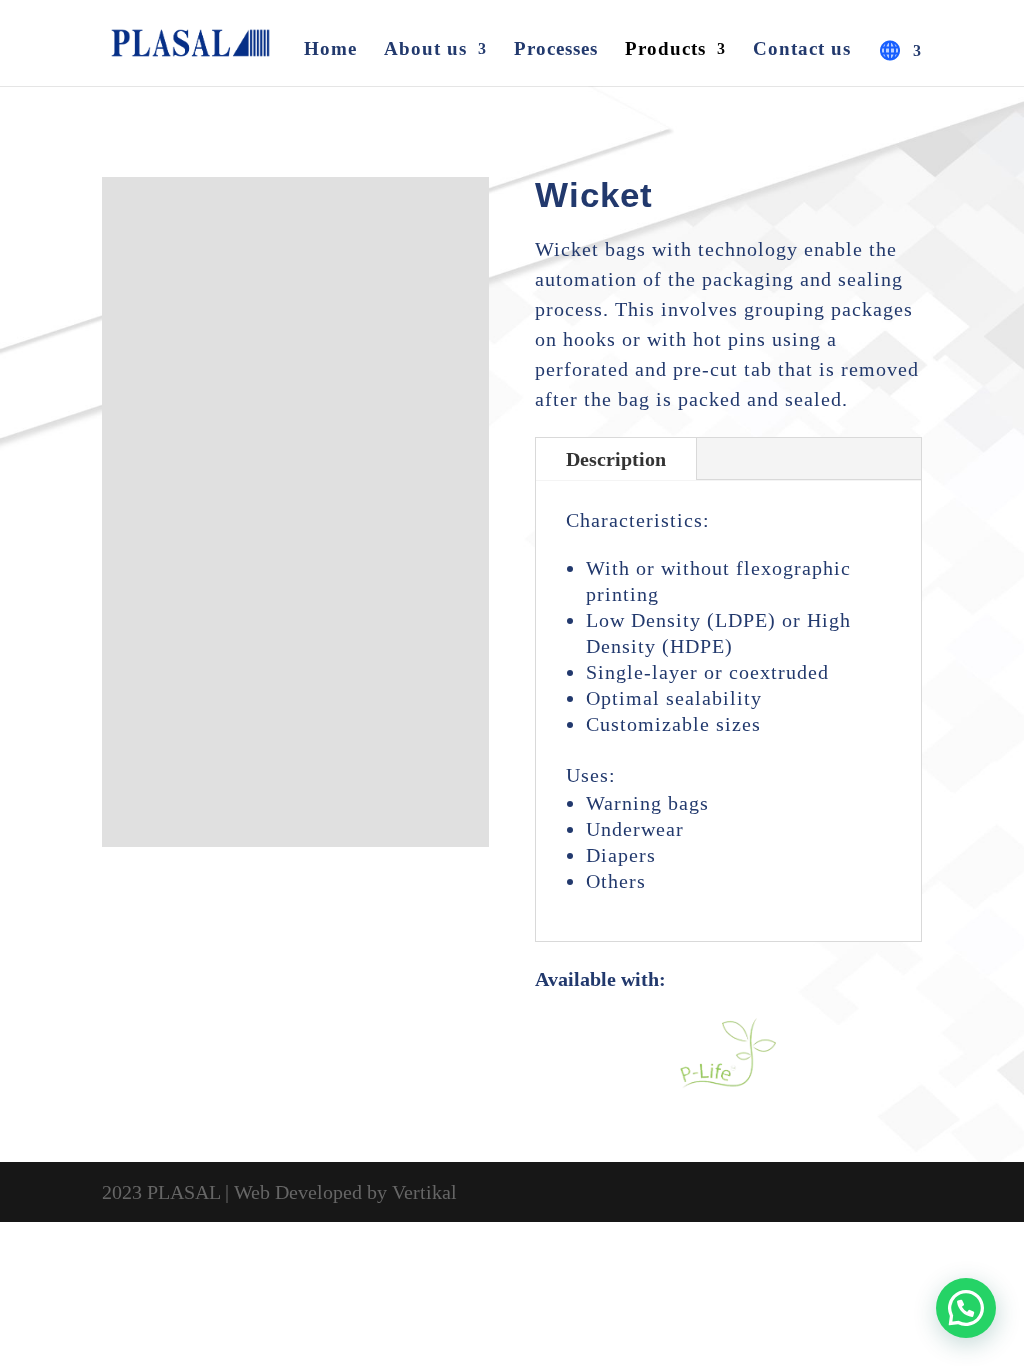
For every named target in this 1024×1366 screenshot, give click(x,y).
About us (425, 50)
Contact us (802, 50)
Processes (556, 50)
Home (330, 50)
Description (616, 459)
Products (665, 50)
